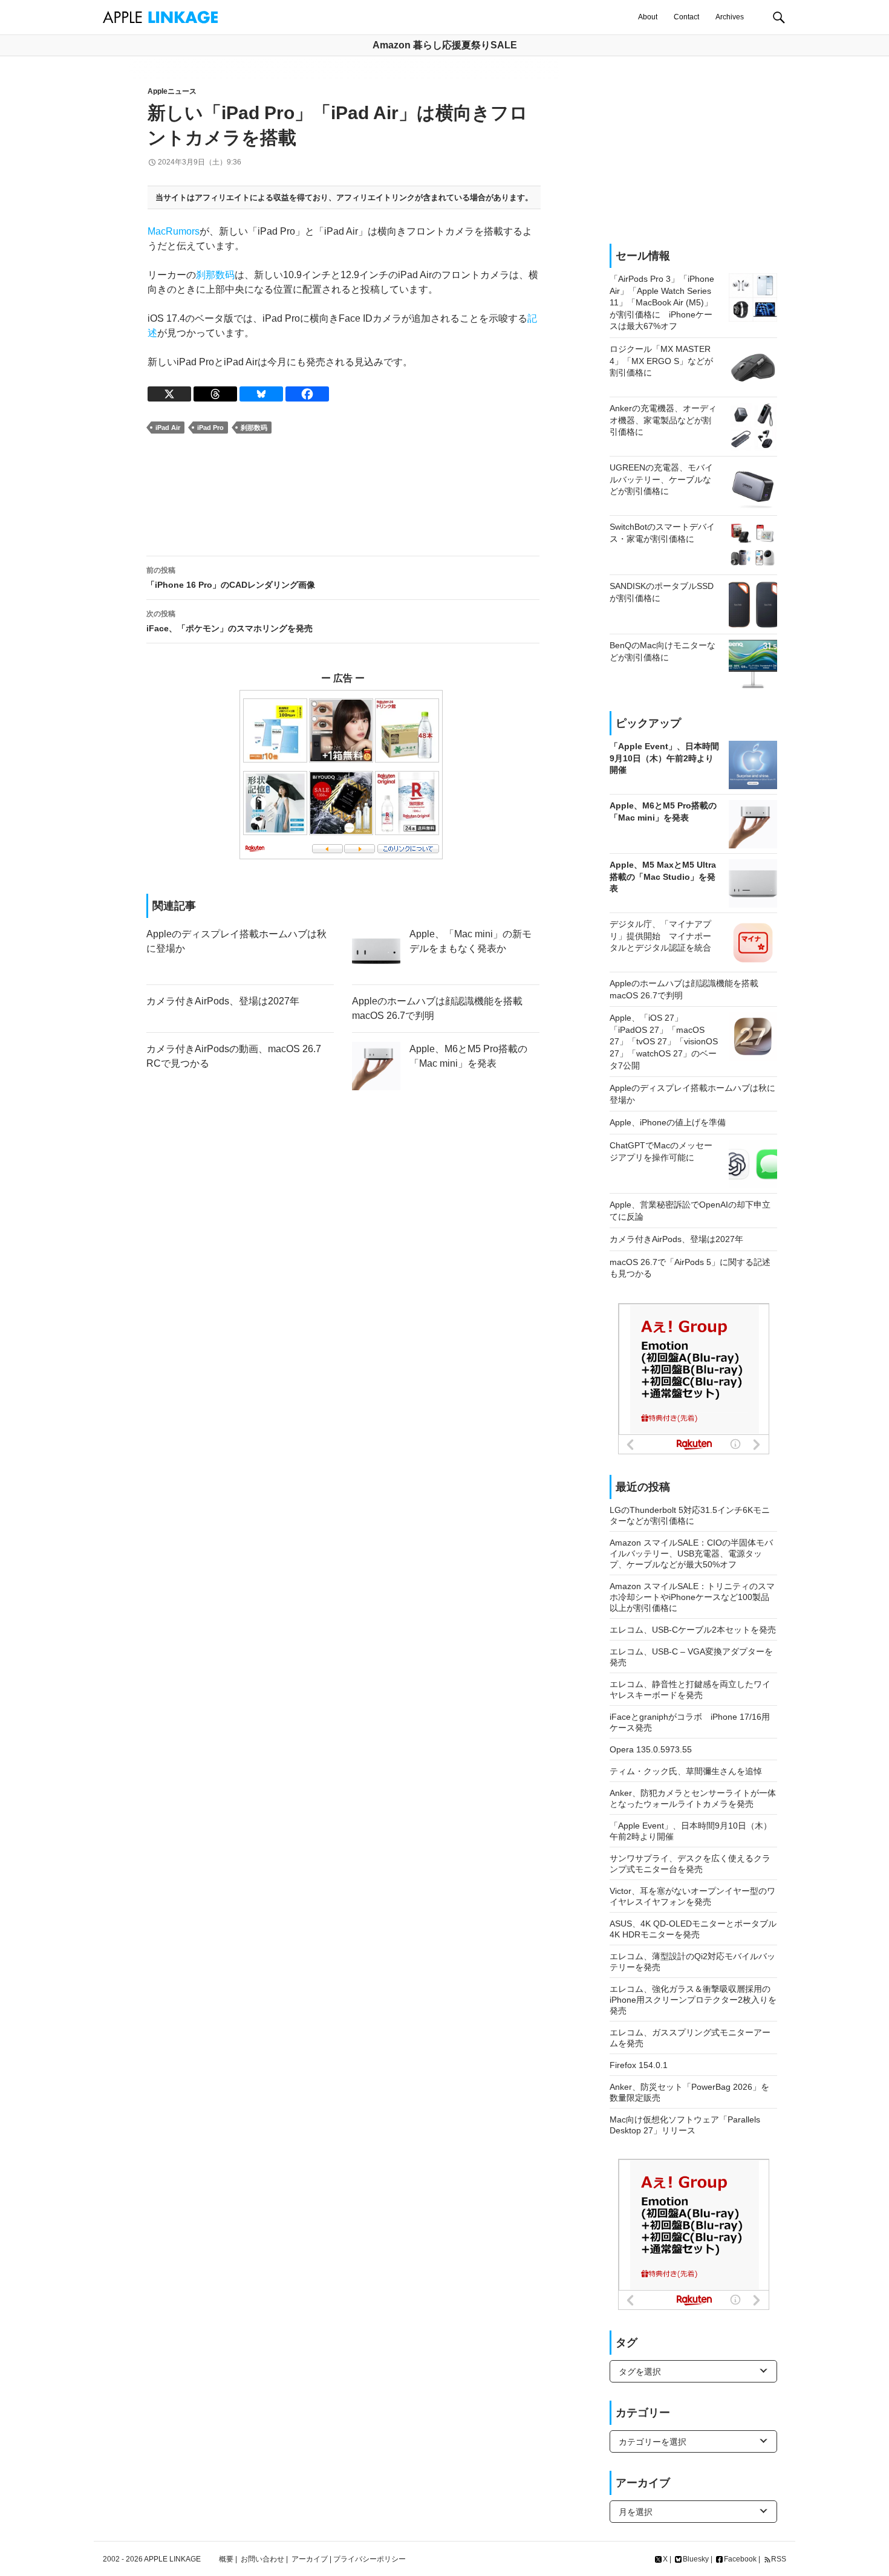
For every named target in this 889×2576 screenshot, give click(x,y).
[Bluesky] (261, 394)
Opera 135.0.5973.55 (651, 1749)
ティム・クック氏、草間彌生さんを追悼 (686, 1771)
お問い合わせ (262, 2559)
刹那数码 (215, 275)
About (648, 17)
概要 (226, 2559)
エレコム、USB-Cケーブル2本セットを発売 (693, 1630)
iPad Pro (210, 428)
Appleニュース (172, 91)
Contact (686, 17)
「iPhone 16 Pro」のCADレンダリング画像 (231, 578)
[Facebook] (307, 394)
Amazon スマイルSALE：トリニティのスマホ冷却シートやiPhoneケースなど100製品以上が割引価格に (692, 1597)
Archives (730, 17)
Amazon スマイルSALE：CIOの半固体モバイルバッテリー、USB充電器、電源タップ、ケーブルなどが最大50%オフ (691, 1553)
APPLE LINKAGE (172, 2559)
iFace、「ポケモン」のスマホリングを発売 (230, 621)
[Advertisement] (343, 495)
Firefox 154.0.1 (639, 2065)
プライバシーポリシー (370, 2559)
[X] (169, 394)
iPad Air (168, 428)
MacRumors (174, 231)
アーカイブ (310, 2559)
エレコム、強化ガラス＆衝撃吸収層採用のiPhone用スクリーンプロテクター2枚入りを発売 (693, 2000)
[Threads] (215, 394)
